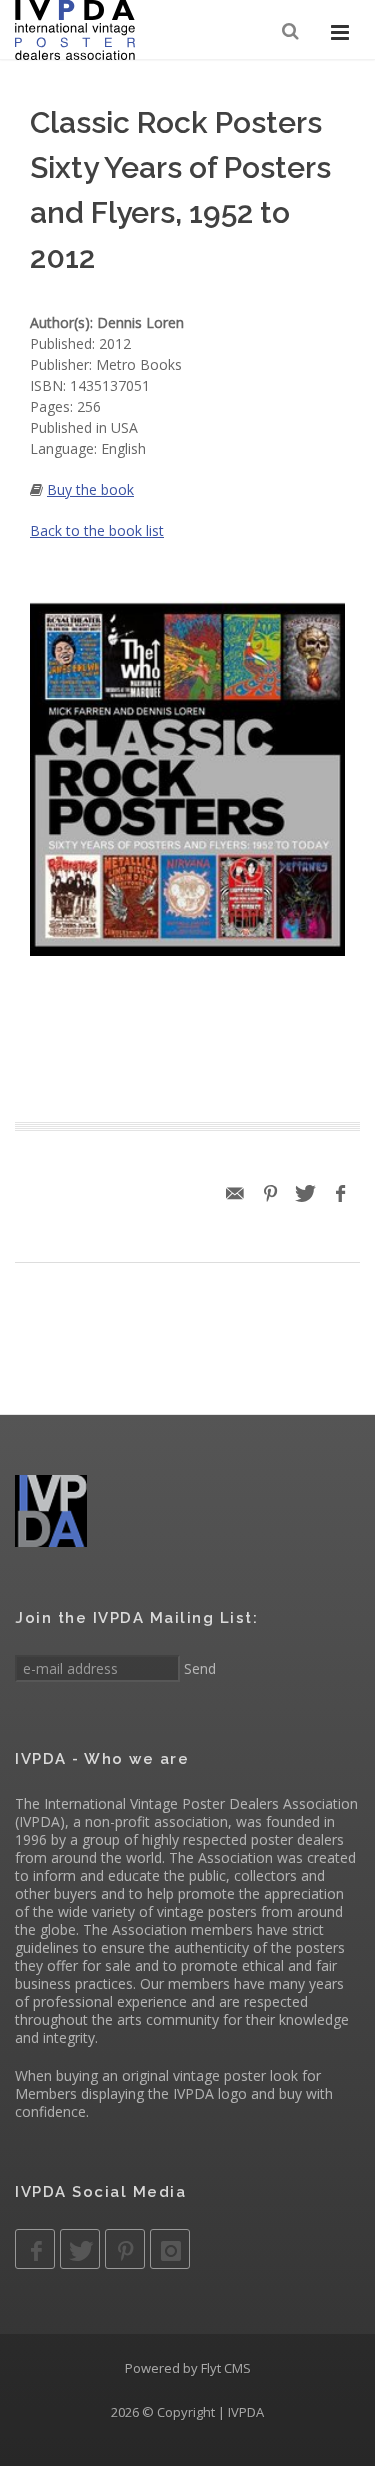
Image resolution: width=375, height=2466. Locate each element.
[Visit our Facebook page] (35, 2249)
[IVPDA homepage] (75, 30)
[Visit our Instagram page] (170, 2249)
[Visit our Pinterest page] (125, 2249)
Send (198, 1668)
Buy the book (90, 489)
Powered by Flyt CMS (188, 2368)
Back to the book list (97, 530)
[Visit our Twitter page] (80, 2249)
